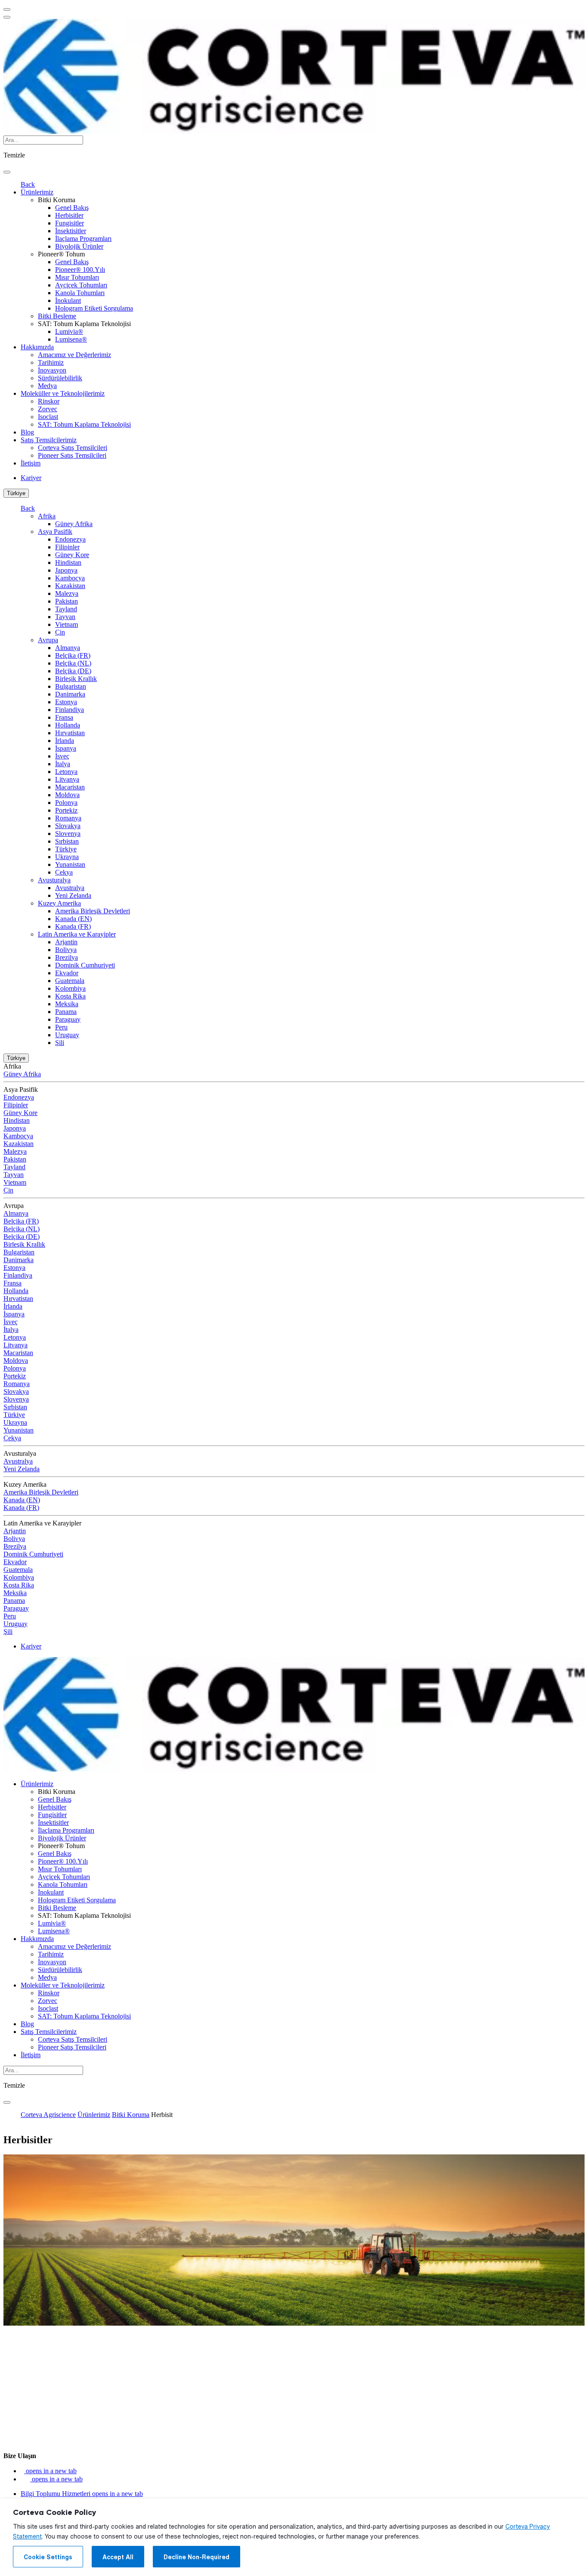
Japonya (66, 570)
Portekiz (66, 810)
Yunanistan (70, 864)
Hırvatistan (70, 733)
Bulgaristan (71, 686)
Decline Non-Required (197, 2557)
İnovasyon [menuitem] (52, 370)
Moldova (67, 795)
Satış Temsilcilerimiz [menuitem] (49, 440)
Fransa (64, 717)
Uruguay (67, 1035)
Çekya (64, 872)
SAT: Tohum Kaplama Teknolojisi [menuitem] (84, 324)
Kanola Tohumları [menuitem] (80, 293)
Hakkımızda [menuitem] (37, 347)
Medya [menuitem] (47, 386)
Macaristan (70, 787)
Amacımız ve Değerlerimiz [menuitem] (74, 355)
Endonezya (70, 539)
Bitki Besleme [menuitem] (57, 316)
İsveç (62, 756)
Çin (60, 632)
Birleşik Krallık (76, 679)
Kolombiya (70, 988)
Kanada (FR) (73, 926)
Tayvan (65, 617)
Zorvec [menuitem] (48, 409)
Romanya (68, 818)
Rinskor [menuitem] (49, 401)
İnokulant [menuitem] (68, 300)
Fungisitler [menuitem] (70, 223)
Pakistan (67, 601)
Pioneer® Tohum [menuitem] (61, 254)
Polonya (66, 803)
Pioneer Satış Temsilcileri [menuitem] (72, 455)
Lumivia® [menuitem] (69, 331)
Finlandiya (70, 710)
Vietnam (67, 624)
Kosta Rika (70, 996)
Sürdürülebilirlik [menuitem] (60, 378)
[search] (7, 172)
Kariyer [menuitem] (31, 478)
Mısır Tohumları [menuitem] (77, 277)
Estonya (66, 702)
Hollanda (68, 725)
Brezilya (67, 957)
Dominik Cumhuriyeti (85, 965)
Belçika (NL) (73, 663)
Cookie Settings (48, 2557)
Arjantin (66, 942)
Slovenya (68, 834)
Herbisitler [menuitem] (69, 215)
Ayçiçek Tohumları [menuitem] (81, 285)
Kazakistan (70, 586)
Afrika (47, 516)
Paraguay (68, 1019)
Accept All (118, 2557)
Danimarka (70, 694)
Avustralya (70, 888)
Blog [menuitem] (27, 432)
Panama (66, 1012)
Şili (60, 1043)
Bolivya (66, 950)
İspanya (66, 748)
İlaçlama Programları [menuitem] (83, 239)
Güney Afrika (74, 524)
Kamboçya (70, 578)
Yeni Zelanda (73, 895)
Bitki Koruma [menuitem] (57, 200)
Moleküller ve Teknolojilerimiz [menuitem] (63, 393)
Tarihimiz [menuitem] (51, 362)
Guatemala (70, 981)
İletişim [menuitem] (31, 463)
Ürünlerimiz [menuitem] (37, 192)
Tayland (66, 609)
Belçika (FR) (73, 655)
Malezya (67, 593)
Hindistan (68, 562)
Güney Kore (72, 555)
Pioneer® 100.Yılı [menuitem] (80, 270)
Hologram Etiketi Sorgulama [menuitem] (94, 308)
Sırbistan (67, 841)
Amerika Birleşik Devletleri (93, 911)
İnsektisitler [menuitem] (71, 231)
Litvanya (67, 779)
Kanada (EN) (73, 919)
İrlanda (65, 741)
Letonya (66, 772)
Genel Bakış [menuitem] (72, 208)
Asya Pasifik (55, 532)
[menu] (7, 9)
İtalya (63, 764)
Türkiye (16, 493)
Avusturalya (54, 880)
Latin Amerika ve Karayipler (77, 934)
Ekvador (67, 973)
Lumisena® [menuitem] (71, 339)
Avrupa (48, 640)
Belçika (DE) (73, 671)
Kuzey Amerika (59, 903)
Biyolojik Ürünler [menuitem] (79, 246)
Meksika (67, 1004)
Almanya (68, 648)
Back (28, 184)
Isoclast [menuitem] (48, 417)
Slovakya (68, 826)
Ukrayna (67, 857)
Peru (61, 1027)
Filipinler (67, 547)
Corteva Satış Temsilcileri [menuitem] (73, 448)
